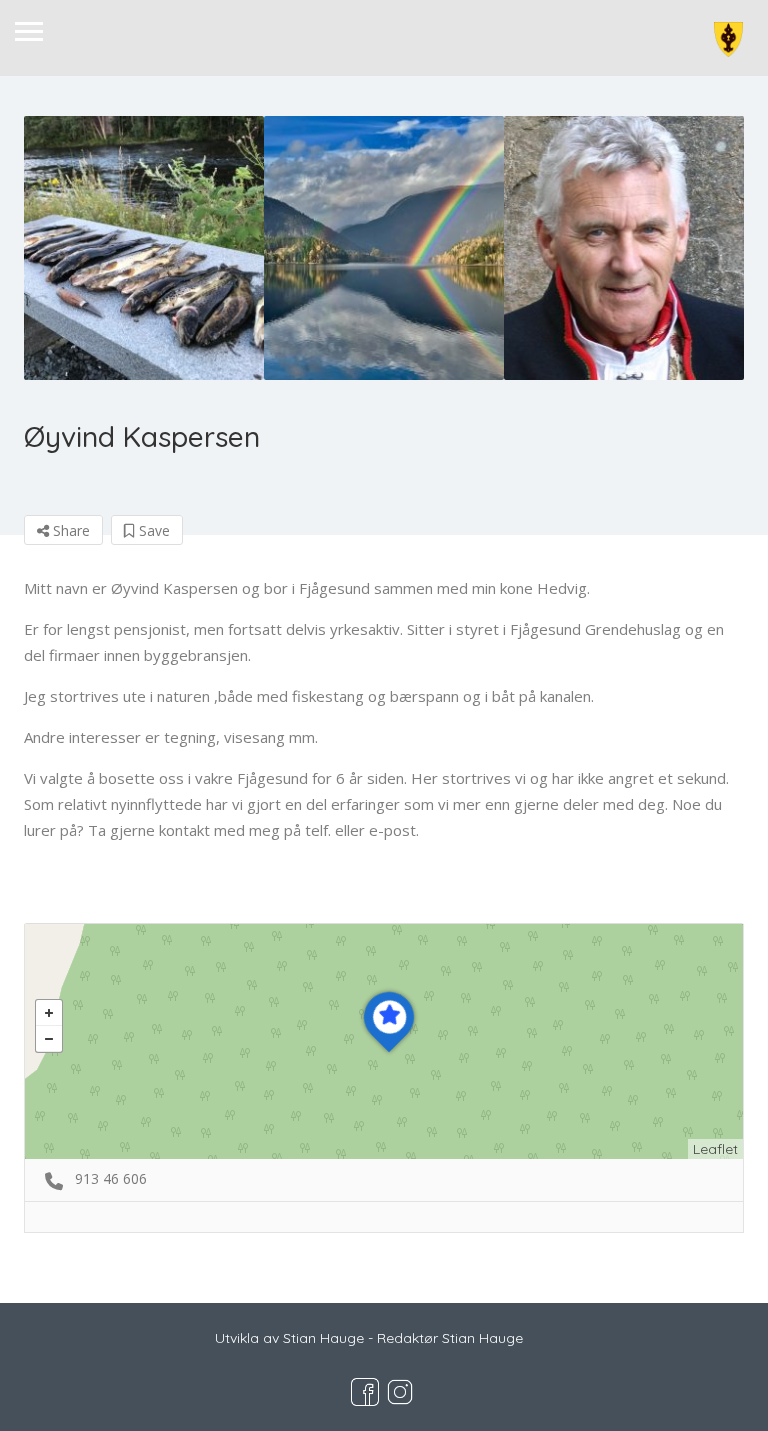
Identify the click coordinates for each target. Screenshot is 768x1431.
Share (69, 530)
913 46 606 (111, 1178)
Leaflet (715, 1149)
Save (152, 530)
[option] (144, 248)
